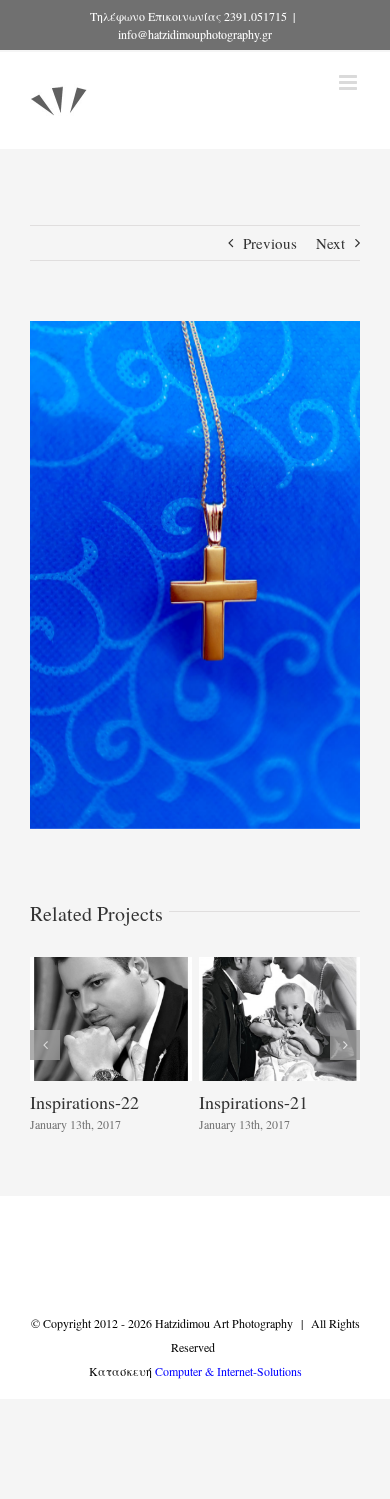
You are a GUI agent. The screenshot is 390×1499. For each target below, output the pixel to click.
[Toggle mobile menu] (349, 82)
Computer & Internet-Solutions (228, 1371)
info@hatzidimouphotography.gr (195, 34)
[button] (45, 1045)
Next (330, 243)
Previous (270, 243)
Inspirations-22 (84, 1102)
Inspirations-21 (253, 1102)
